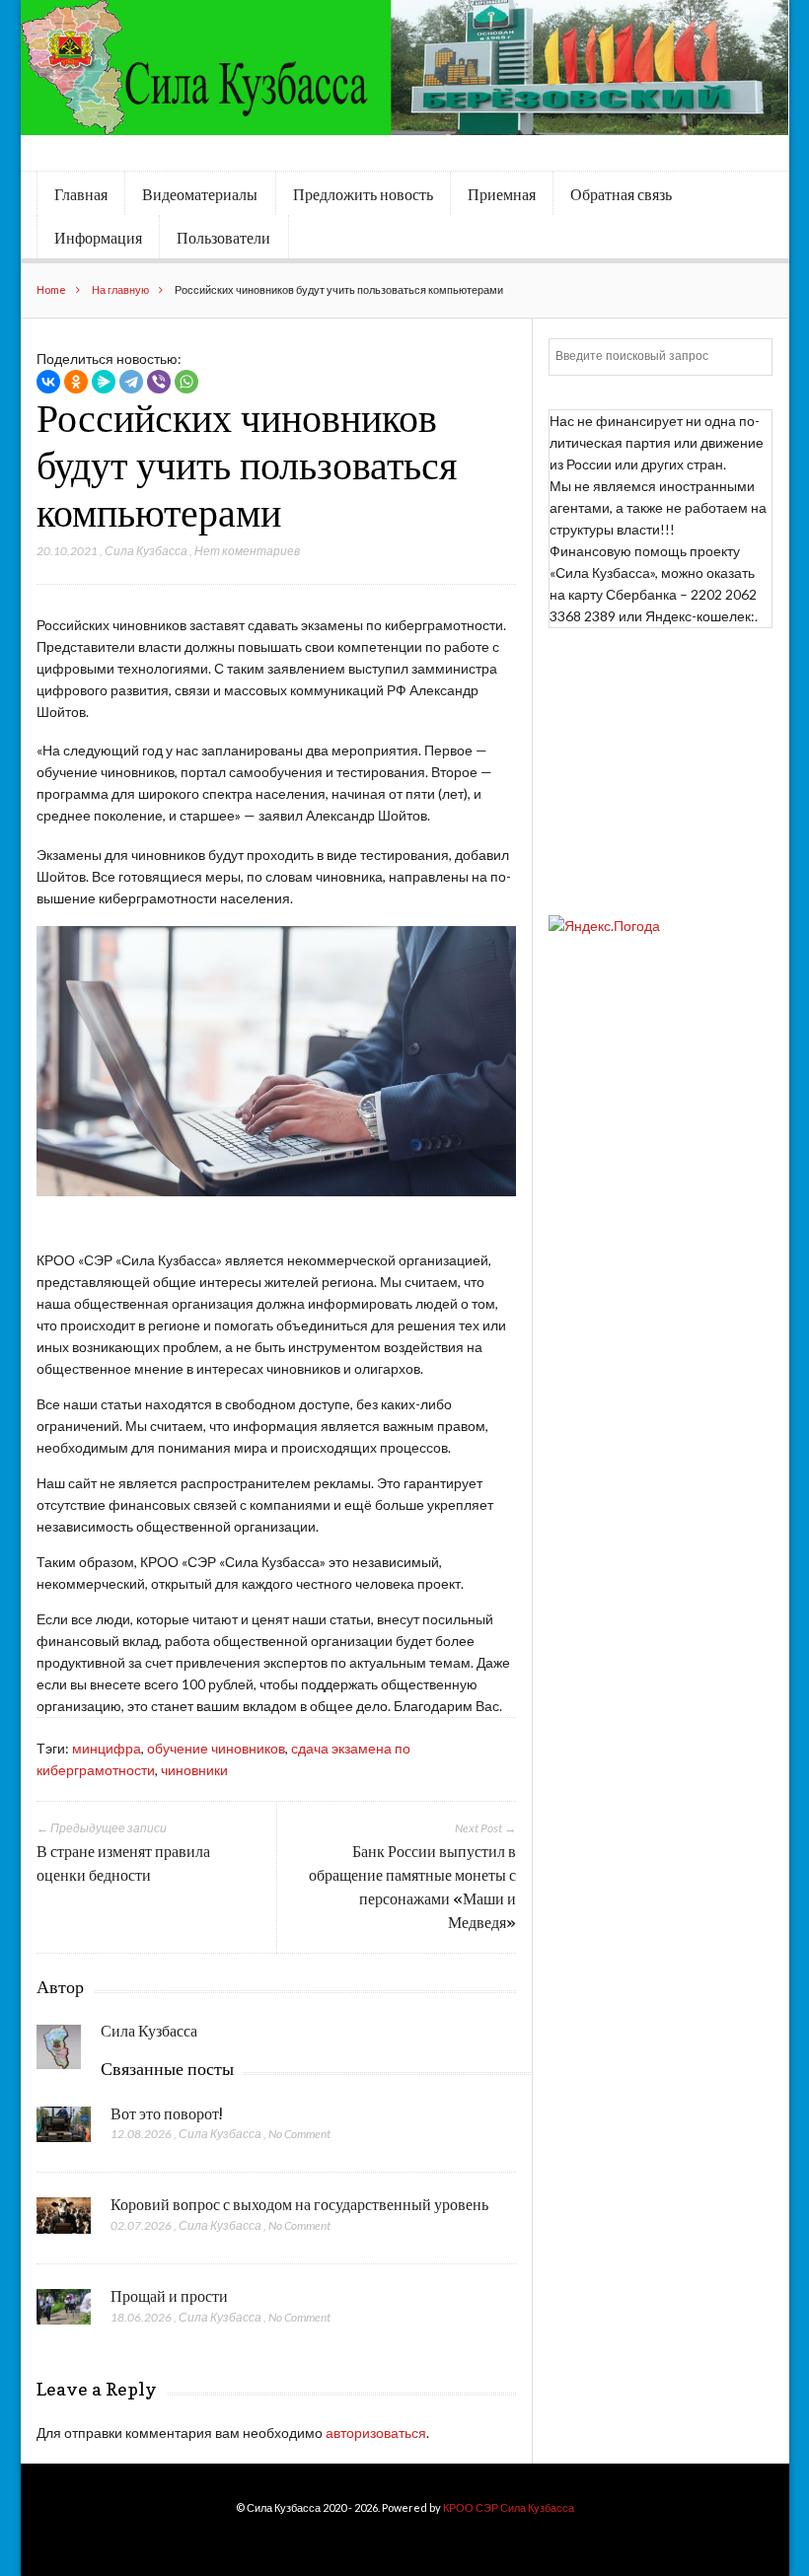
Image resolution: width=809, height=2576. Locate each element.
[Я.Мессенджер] (104, 382)
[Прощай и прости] (64, 2313)
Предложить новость (363, 194)
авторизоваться (376, 2433)
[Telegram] (131, 382)
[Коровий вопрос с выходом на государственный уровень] (64, 2221)
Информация (98, 238)
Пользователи (223, 238)
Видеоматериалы (200, 194)
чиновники (194, 1770)
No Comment (299, 2134)
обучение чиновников (216, 1748)
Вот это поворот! (167, 2113)
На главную (120, 289)
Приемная (502, 194)
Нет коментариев (247, 551)
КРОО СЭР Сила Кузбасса (509, 2507)
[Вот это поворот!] (64, 2130)
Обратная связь (621, 194)
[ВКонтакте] (48, 382)
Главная (81, 194)
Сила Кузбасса (146, 551)
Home (51, 289)
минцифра (107, 1748)
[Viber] (159, 382)
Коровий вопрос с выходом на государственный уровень (299, 2204)
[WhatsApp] (186, 382)
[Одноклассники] (76, 382)
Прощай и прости (169, 2296)
